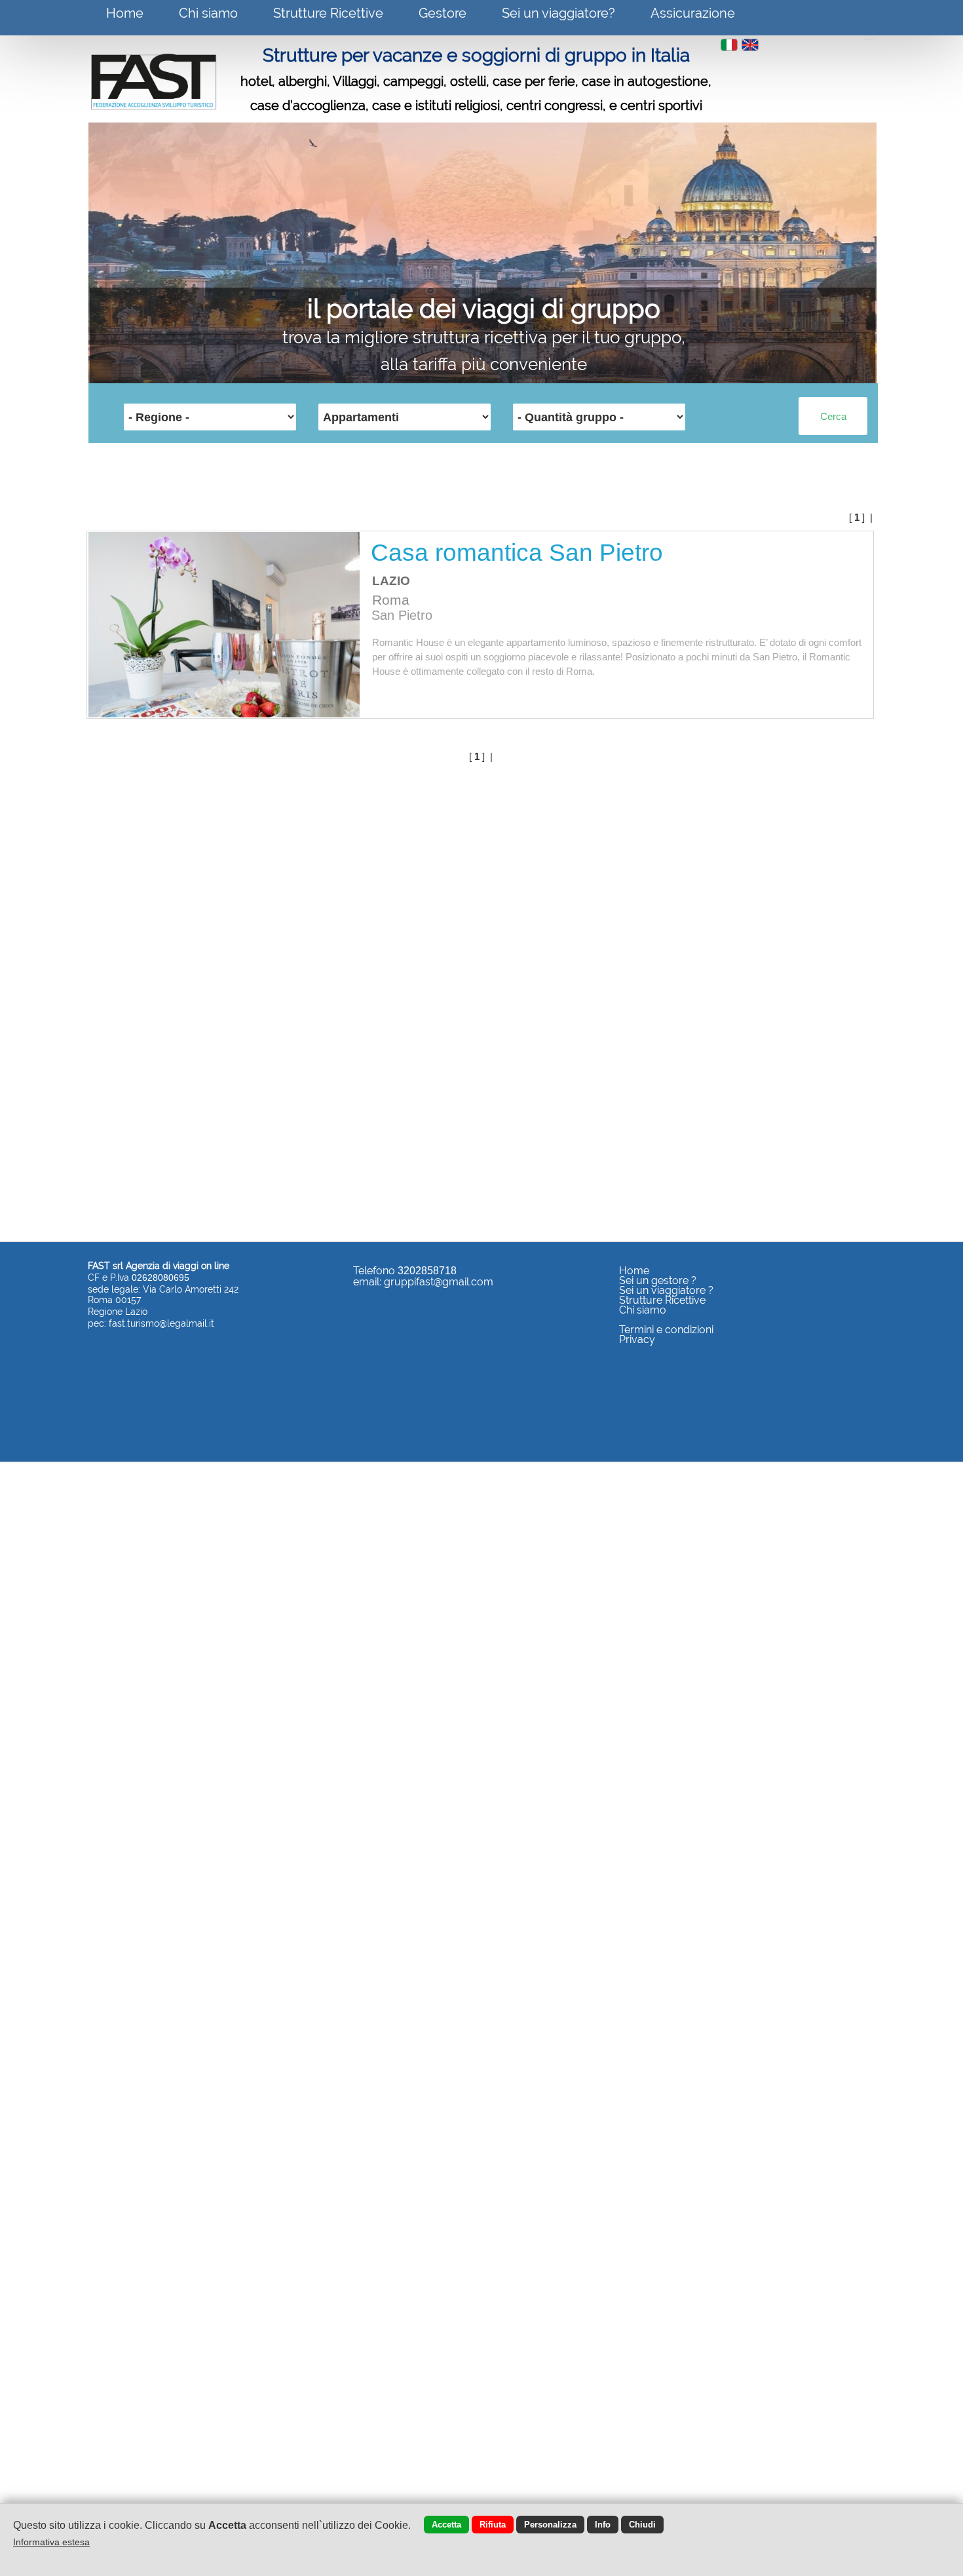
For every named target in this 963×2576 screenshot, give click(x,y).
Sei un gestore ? (658, 1280)
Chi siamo (208, 13)
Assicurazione (693, 13)
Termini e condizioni (666, 1330)
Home (125, 13)
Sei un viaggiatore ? (666, 1290)
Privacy (637, 1339)
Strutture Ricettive (328, 13)
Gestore (443, 13)
